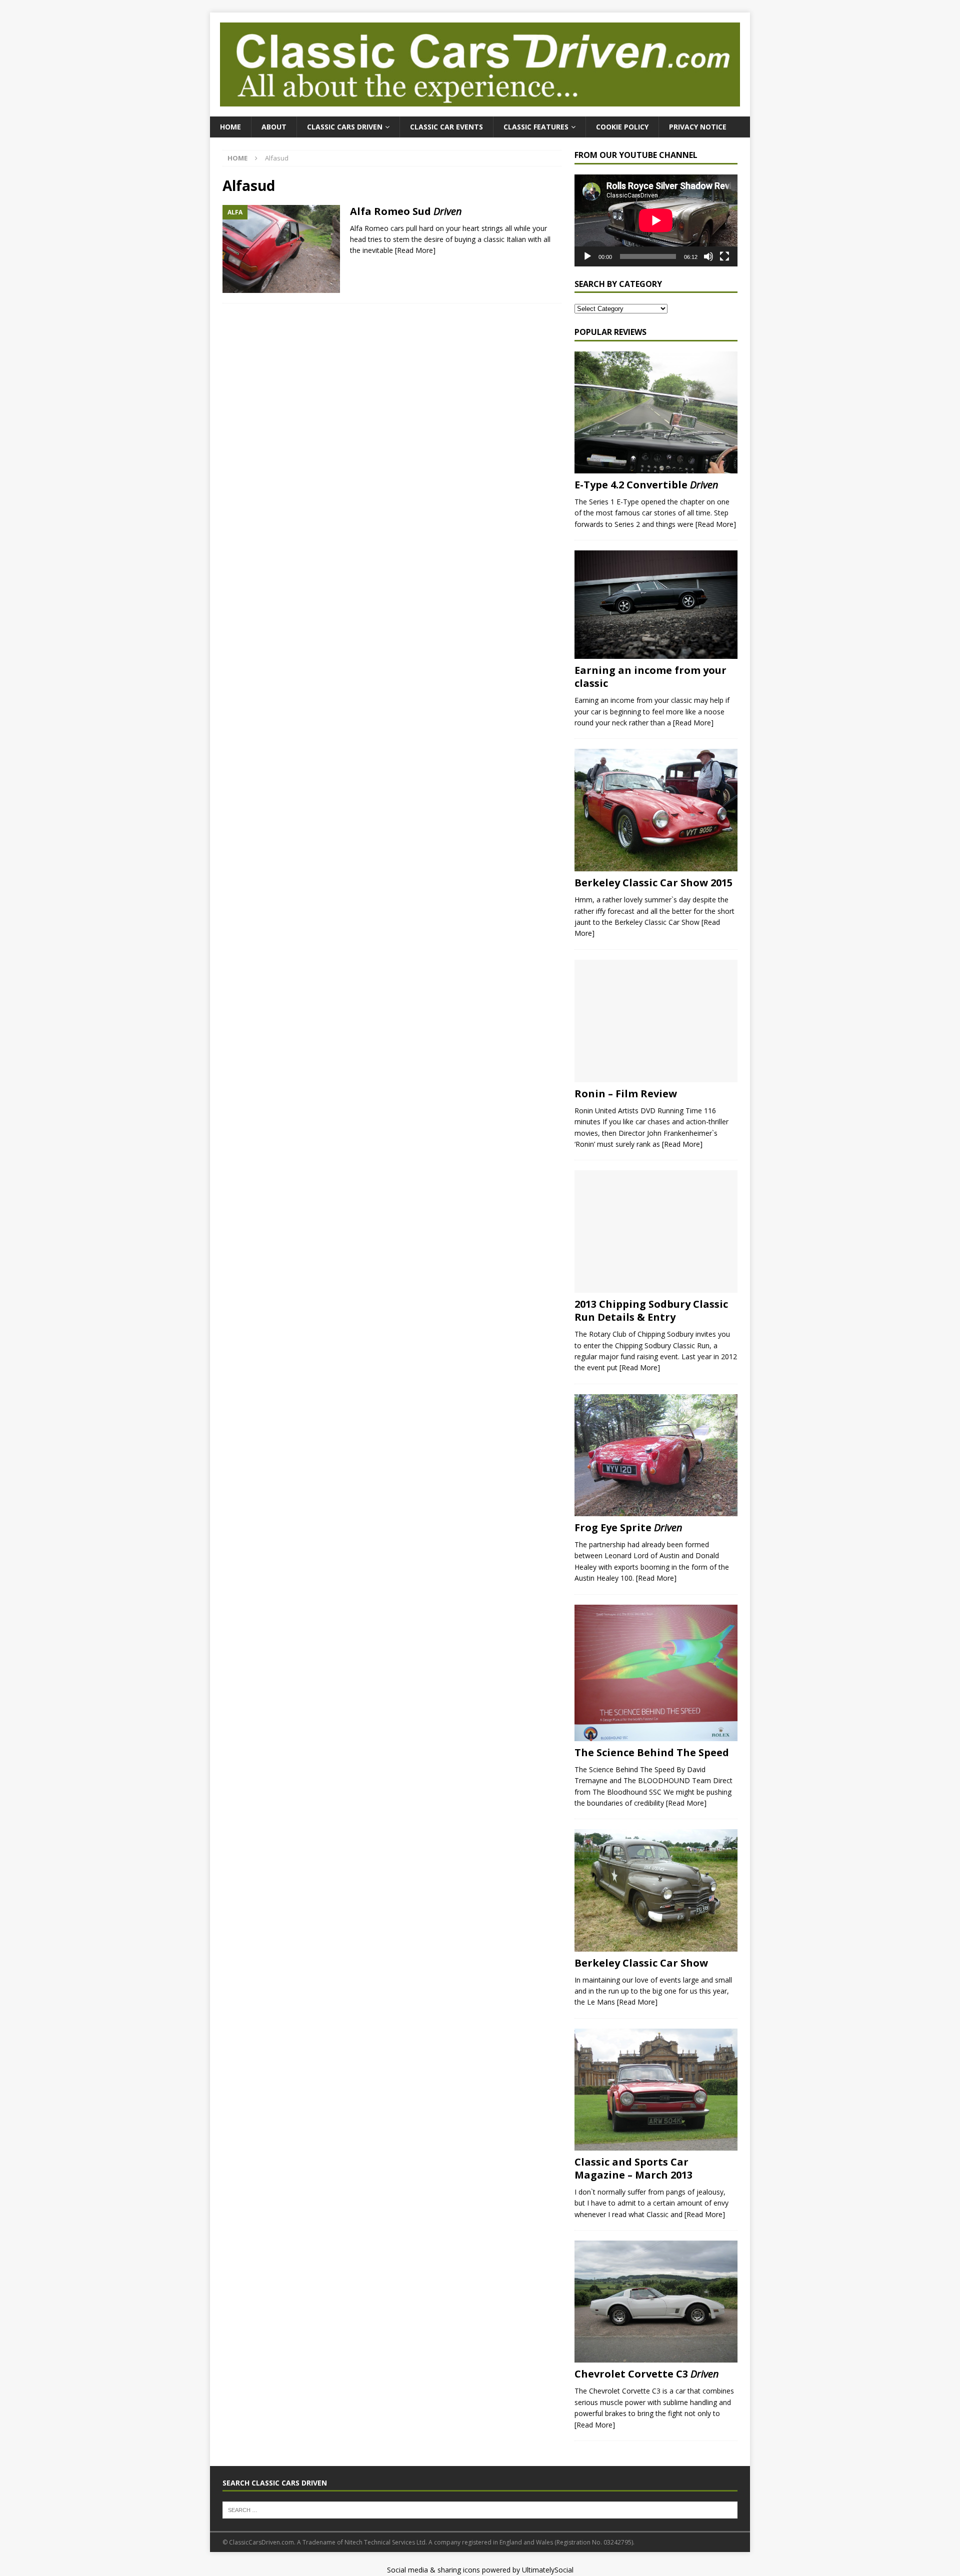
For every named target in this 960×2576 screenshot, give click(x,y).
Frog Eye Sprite (628, 1527)
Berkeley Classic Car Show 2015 (653, 883)
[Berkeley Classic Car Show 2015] (656, 810)
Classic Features (536, 127)
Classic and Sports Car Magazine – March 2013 (633, 2168)
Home (230, 127)
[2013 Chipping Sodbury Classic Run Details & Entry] (656, 1232)
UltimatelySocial (548, 2570)
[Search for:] (480, 2510)
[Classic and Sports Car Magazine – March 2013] (656, 2090)
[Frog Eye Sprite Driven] (656, 1455)
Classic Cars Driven (345, 127)
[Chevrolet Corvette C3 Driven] (656, 2302)
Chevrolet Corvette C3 (647, 2374)
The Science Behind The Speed (652, 1752)
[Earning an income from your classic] (656, 605)
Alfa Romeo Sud (406, 211)
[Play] (587, 256)
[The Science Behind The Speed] (656, 1673)
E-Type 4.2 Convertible (646, 485)
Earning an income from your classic (650, 677)
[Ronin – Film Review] (656, 1021)
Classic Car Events (446, 127)
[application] (656, 220)
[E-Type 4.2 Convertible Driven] (656, 413)
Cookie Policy (622, 127)
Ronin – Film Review (626, 1094)
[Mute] (708, 256)
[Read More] (415, 250)
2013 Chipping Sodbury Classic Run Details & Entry (651, 1310)
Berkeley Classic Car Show (641, 1963)
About (274, 127)
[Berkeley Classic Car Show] (656, 1890)
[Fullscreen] (724, 256)
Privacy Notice (698, 127)
